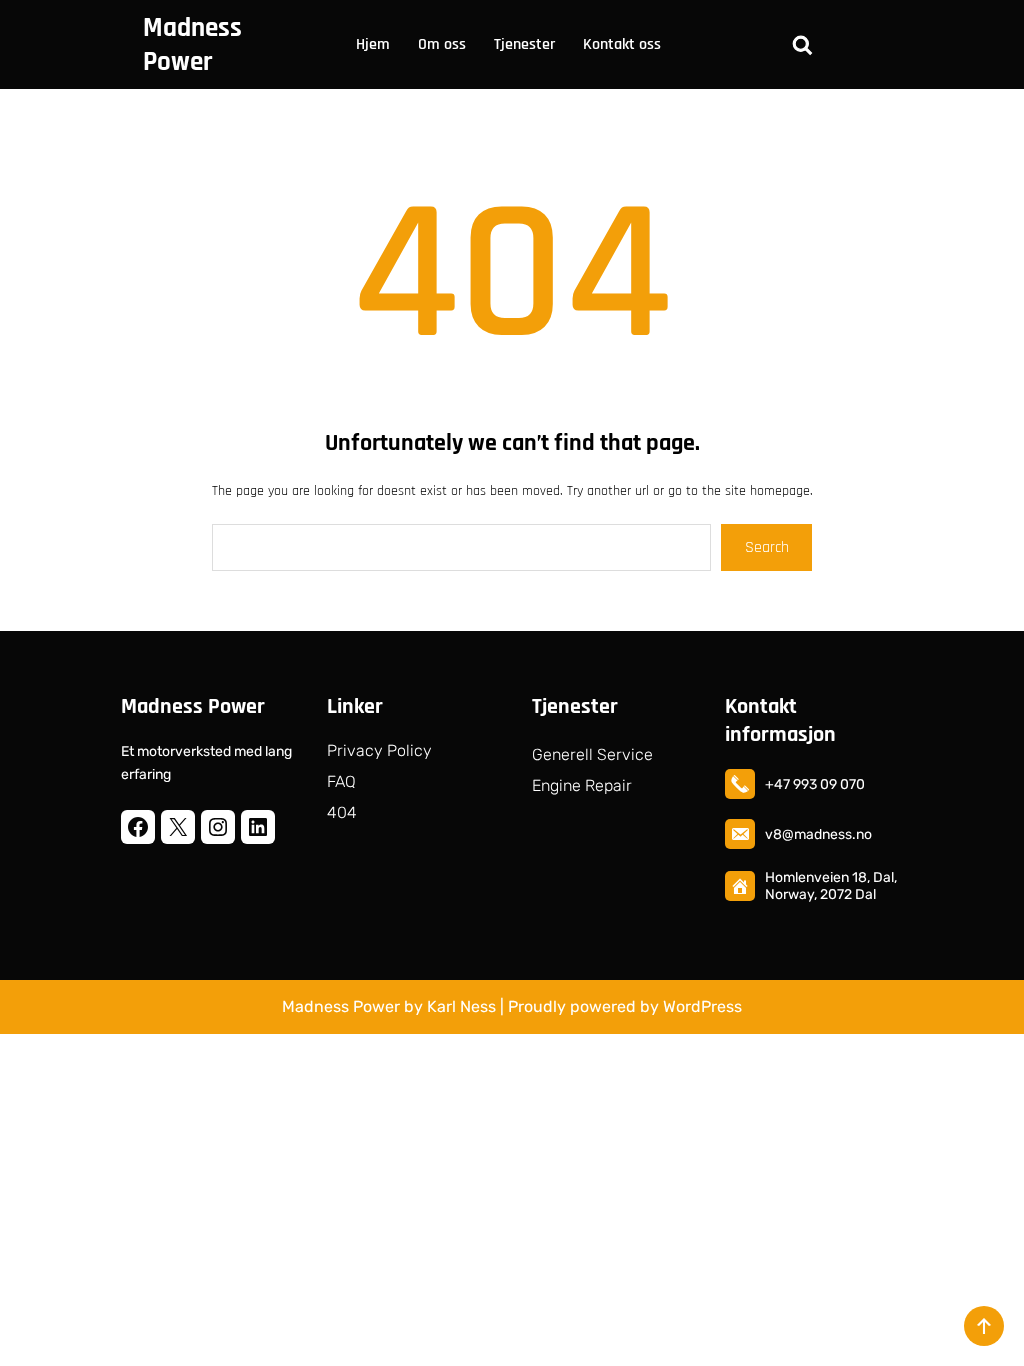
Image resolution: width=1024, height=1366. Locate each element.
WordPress (702, 1006)
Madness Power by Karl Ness (389, 1006)
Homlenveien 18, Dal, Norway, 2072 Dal (831, 886)
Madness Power (192, 45)
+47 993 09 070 (815, 784)
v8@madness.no (818, 834)
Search (767, 547)
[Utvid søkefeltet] (802, 45)
